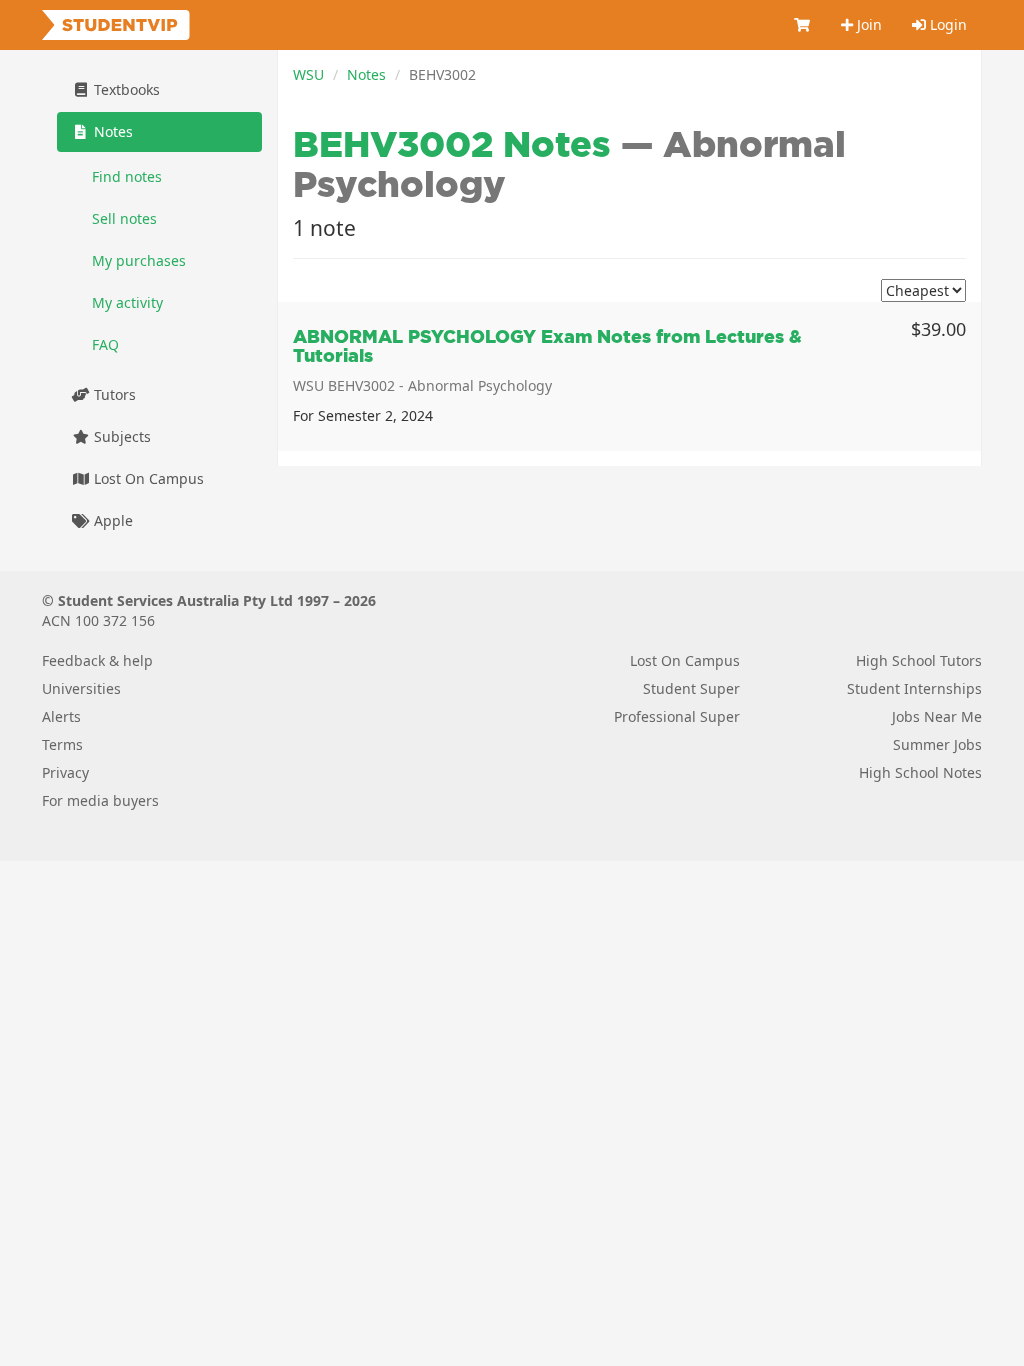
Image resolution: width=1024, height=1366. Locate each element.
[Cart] (803, 25)
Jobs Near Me (937, 716)
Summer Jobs (937, 744)
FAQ (105, 344)
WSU (308, 74)
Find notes (127, 176)
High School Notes (920, 772)
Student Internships (914, 688)
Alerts (61, 716)
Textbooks (125, 89)
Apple (111, 520)
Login (946, 24)
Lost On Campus (147, 478)
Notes (366, 74)
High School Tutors (919, 660)
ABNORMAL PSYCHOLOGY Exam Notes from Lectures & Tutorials (547, 346)
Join (867, 24)
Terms (62, 744)
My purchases (139, 260)
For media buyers (100, 800)
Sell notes (124, 218)
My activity (127, 302)
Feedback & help (97, 660)
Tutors (113, 394)
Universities (81, 688)
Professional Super (677, 716)
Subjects (120, 436)
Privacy (65, 772)
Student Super (691, 688)
